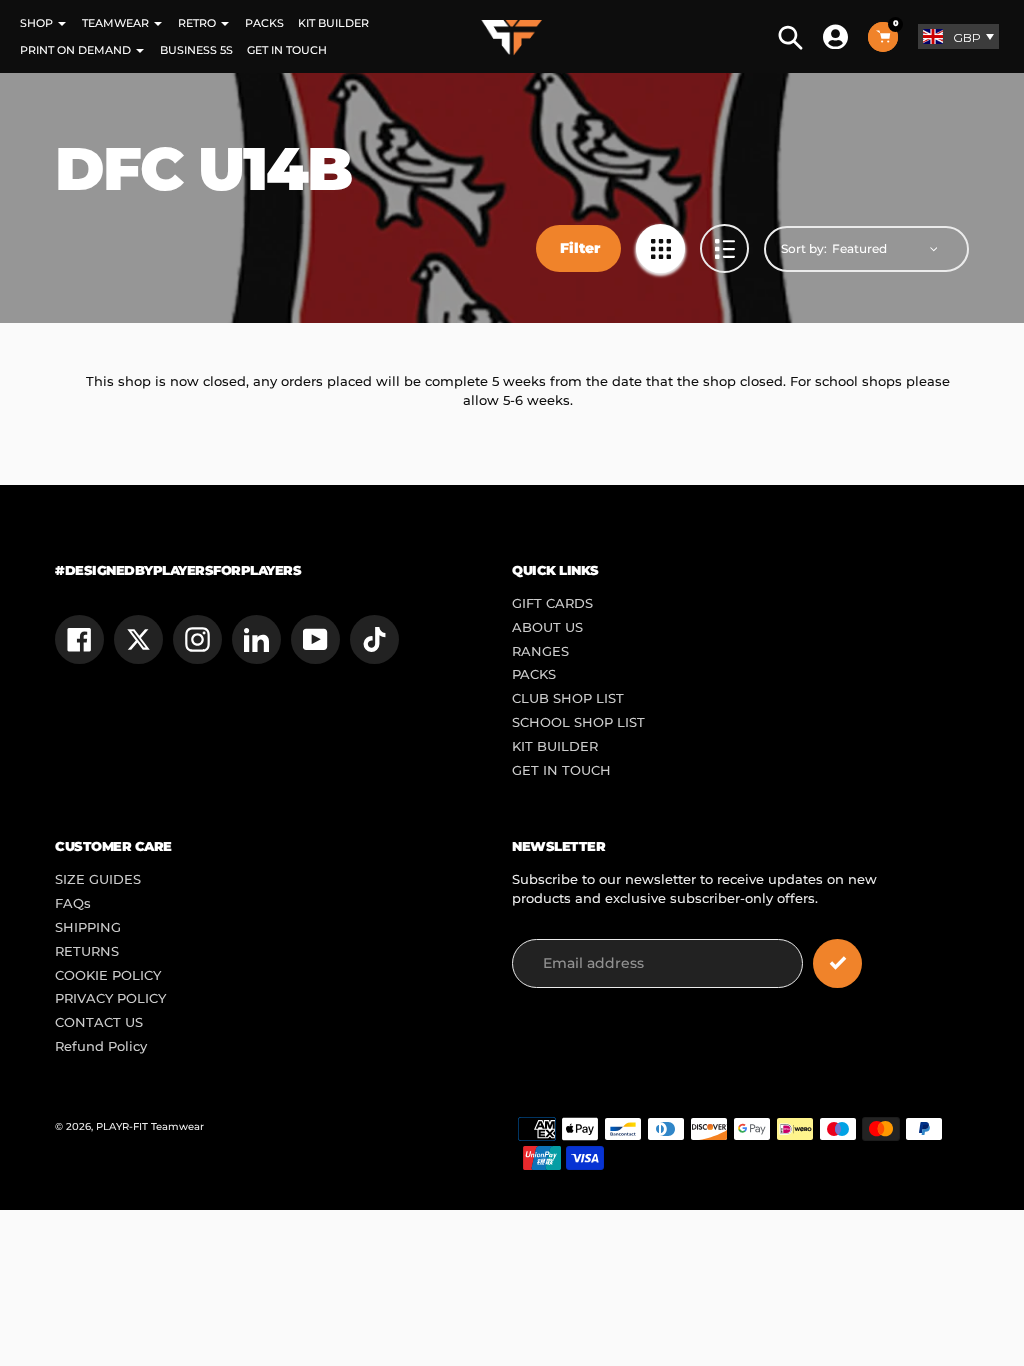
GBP (967, 37)
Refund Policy (101, 1046)
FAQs (73, 903)
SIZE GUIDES (98, 879)
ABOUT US (547, 627)
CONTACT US (99, 1022)
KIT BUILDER (555, 746)
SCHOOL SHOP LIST (578, 722)
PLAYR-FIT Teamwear (150, 1126)
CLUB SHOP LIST (568, 698)
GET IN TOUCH (561, 770)
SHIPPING (88, 927)
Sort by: (804, 248)
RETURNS (87, 951)
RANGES (540, 651)
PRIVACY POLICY (110, 998)
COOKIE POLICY (108, 975)
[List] (724, 248)
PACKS (534, 674)
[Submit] (837, 963)
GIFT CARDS (552, 603)
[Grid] (660, 248)
